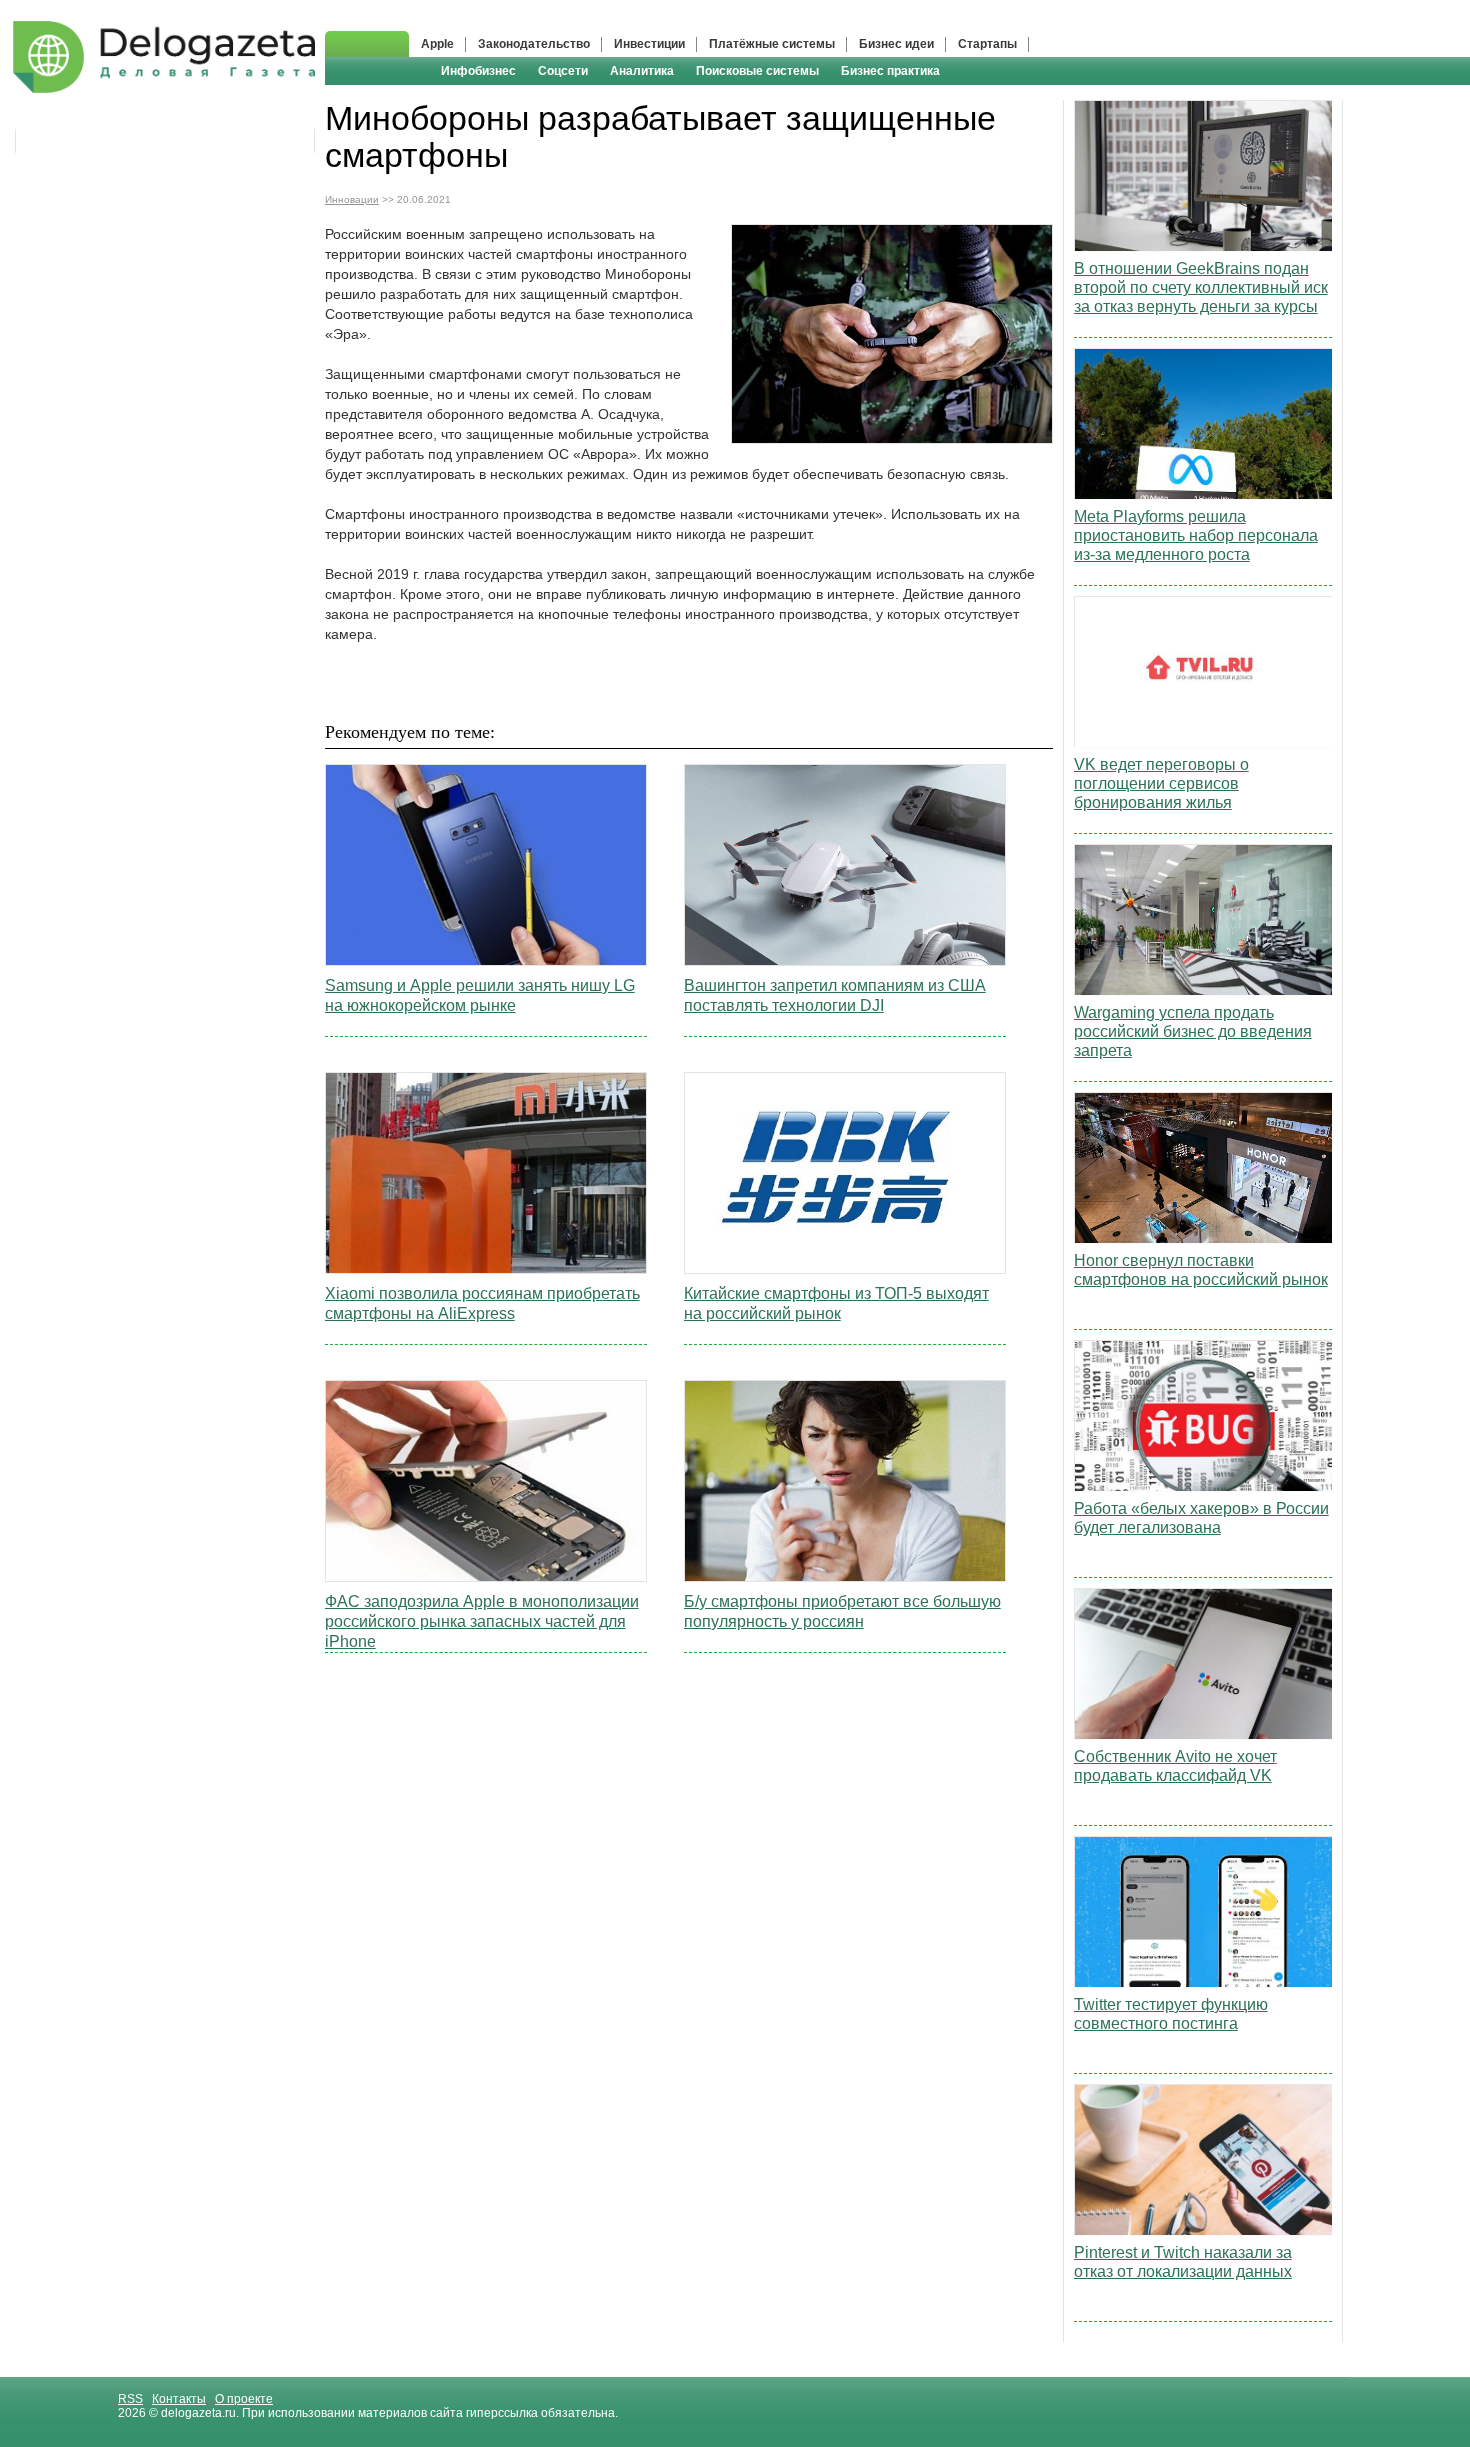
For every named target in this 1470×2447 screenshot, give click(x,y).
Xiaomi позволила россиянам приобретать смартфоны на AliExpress (482, 1303)
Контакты (179, 2399)
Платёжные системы (772, 44)
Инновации (352, 199)
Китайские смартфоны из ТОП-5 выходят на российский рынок (836, 1303)
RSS (130, 2399)
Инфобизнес (478, 71)
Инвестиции (649, 44)
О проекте (244, 2399)
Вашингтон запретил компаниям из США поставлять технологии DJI (835, 995)
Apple (437, 44)
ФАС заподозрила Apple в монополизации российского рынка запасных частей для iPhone (482, 1621)
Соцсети (563, 71)
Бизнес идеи (896, 44)
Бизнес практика (890, 71)
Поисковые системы (757, 71)
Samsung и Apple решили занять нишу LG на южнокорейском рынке (480, 995)
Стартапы (987, 44)
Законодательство (534, 44)
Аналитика (642, 71)
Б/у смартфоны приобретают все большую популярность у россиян (842, 1611)
